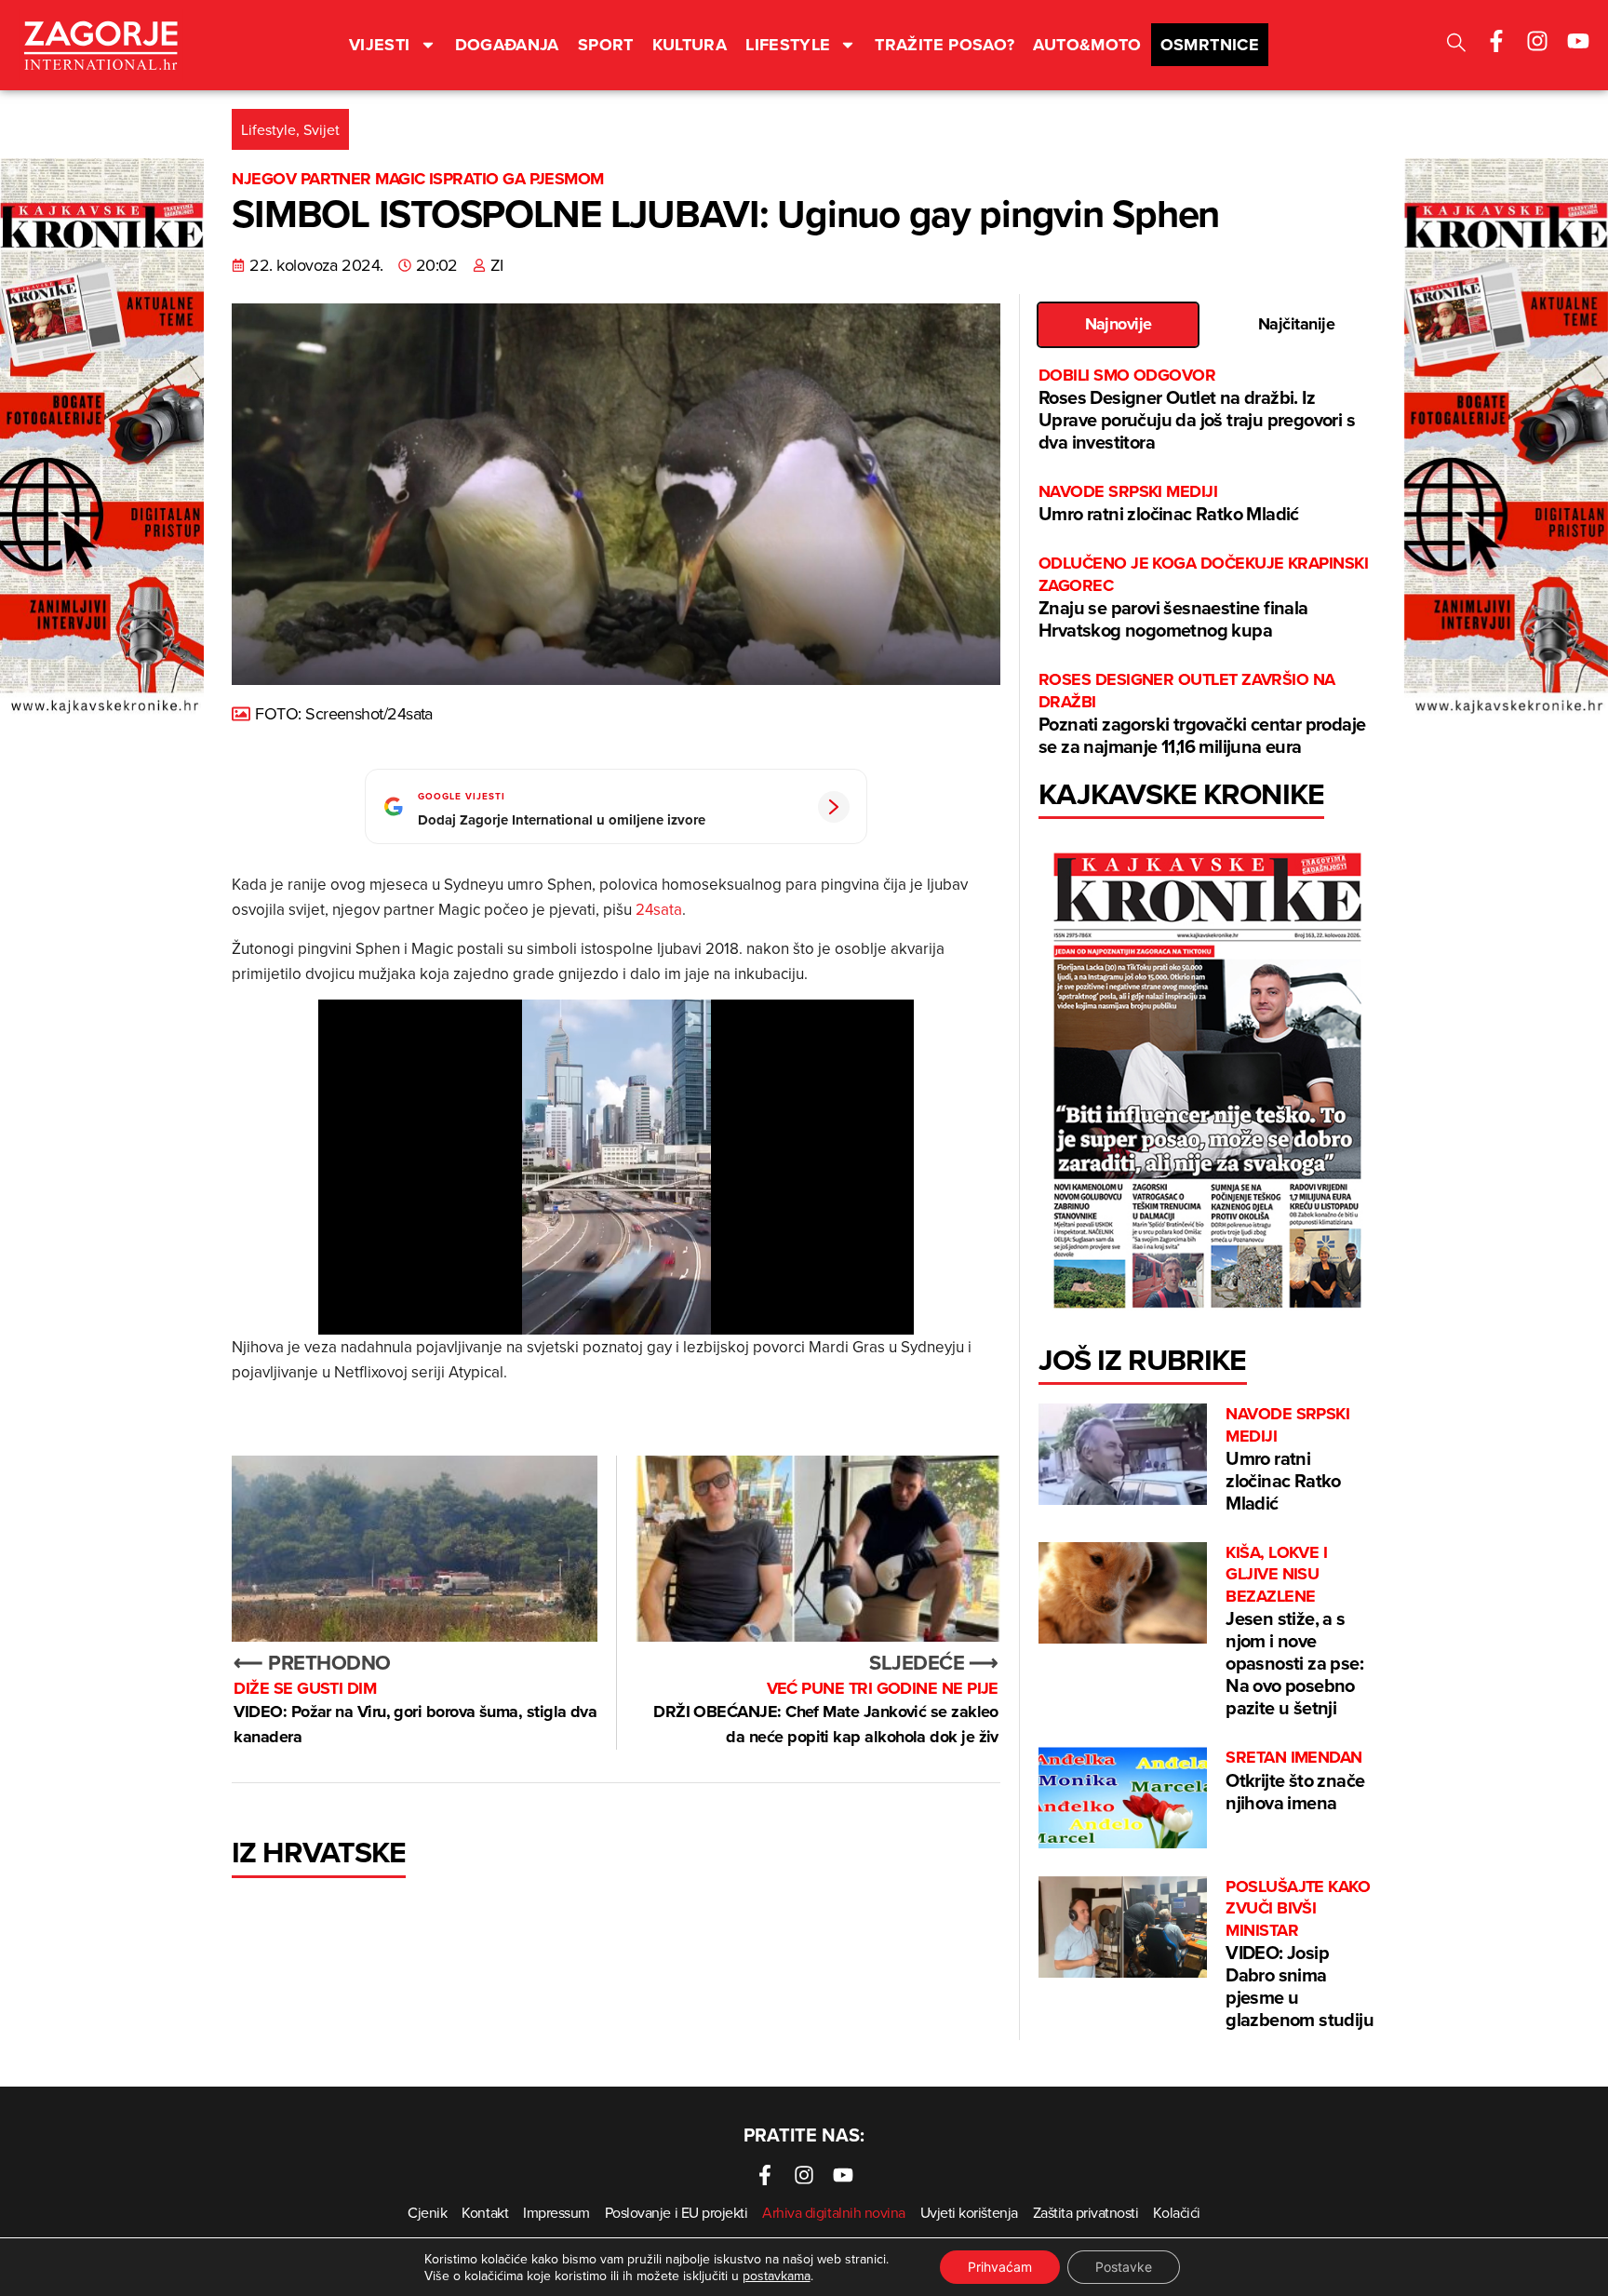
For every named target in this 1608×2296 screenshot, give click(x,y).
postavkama (777, 2276)
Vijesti (380, 45)
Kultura (690, 45)
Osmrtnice (1210, 45)
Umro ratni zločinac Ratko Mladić (1169, 504)
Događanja (507, 45)
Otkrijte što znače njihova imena (1295, 1781)
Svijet (322, 129)
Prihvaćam (1000, 2267)
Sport (606, 45)
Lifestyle (788, 45)
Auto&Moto (1087, 45)
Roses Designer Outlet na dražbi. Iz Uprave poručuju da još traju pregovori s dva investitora (1197, 410)
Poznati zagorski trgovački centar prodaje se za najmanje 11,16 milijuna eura (1202, 714)
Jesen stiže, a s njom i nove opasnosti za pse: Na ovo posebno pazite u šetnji (1294, 1631)
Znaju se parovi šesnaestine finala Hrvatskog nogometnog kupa (1203, 598)
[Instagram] (1537, 41)
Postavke (1124, 2267)
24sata (659, 909)
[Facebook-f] (1496, 41)
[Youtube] (1578, 41)
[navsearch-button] (1456, 45)
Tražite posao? (945, 45)
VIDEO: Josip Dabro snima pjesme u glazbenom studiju (1300, 1954)
